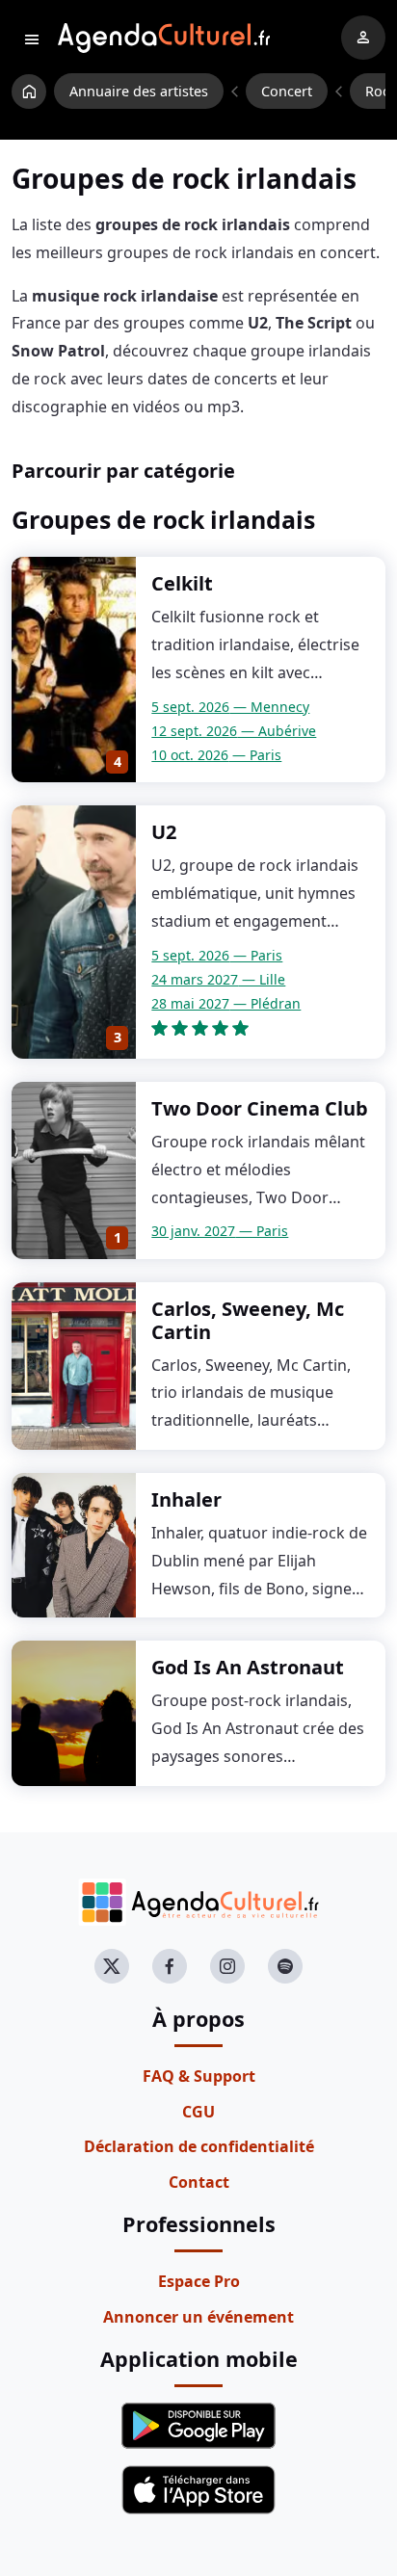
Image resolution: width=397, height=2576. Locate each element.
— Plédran (226, 1003)
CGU (198, 2112)
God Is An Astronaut (248, 1667)
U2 (164, 832)
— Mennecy (230, 707)
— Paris (216, 755)
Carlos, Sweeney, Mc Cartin (248, 1320)
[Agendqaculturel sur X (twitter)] (112, 1966)
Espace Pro (199, 2281)
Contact (199, 2182)
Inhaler (186, 1499)
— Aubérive (234, 731)
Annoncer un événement (198, 2317)
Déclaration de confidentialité (199, 2146)
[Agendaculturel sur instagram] (227, 1966)
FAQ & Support (199, 2076)
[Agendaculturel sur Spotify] (285, 1966)
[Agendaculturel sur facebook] (170, 1966)
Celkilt (182, 583)
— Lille (218, 979)
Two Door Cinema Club (260, 1108)
